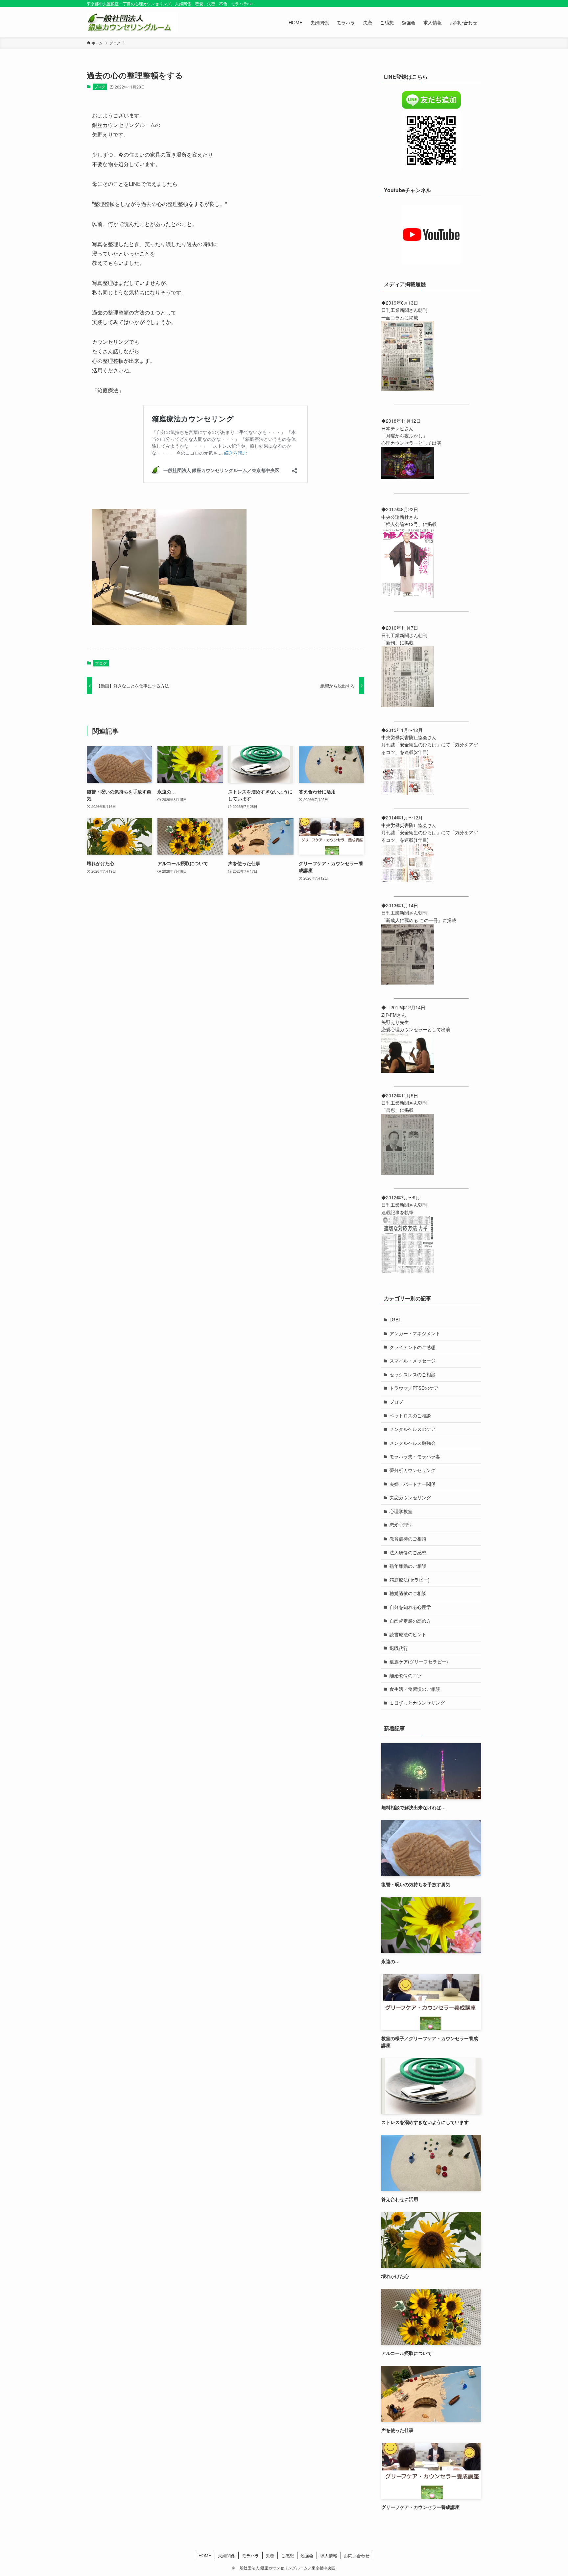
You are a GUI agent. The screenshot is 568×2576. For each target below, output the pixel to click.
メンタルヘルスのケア (413, 1429)
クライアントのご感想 (413, 1347)
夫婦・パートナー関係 (413, 1484)
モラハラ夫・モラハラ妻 (415, 1456)
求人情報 (329, 2555)
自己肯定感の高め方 (410, 1621)
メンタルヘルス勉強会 (413, 1443)
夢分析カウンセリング (413, 1470)
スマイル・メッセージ (413, 1361)
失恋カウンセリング (410, 1497)
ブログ (100, 87)
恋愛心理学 (401, 1525)
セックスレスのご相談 (413, 1374)
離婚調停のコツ (406, 1675)
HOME (205, 2555)
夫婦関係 (226, 2555)
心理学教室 (401, 1511)
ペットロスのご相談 (410, 1415)
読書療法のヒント (408, 1634)
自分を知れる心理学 (410, 1607)
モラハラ (250, 2555)
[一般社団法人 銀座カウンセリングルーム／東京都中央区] (132, 22)
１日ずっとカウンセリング (417, 1703)
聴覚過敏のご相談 (408, 1593)
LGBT (395, 1319)
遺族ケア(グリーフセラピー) (419, 1662)
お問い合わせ (357, 2555)
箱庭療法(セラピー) (410, 1580)
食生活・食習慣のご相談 (415, 1689)
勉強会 (307, 2555)
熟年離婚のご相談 (408, 1566)
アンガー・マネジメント (415, 1333)
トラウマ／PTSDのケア (414, 1388)
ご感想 (287, 2555)
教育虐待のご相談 (408, 1538)
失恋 (270, 2555)
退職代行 (399, 1648)
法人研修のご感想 (408, 1552)
